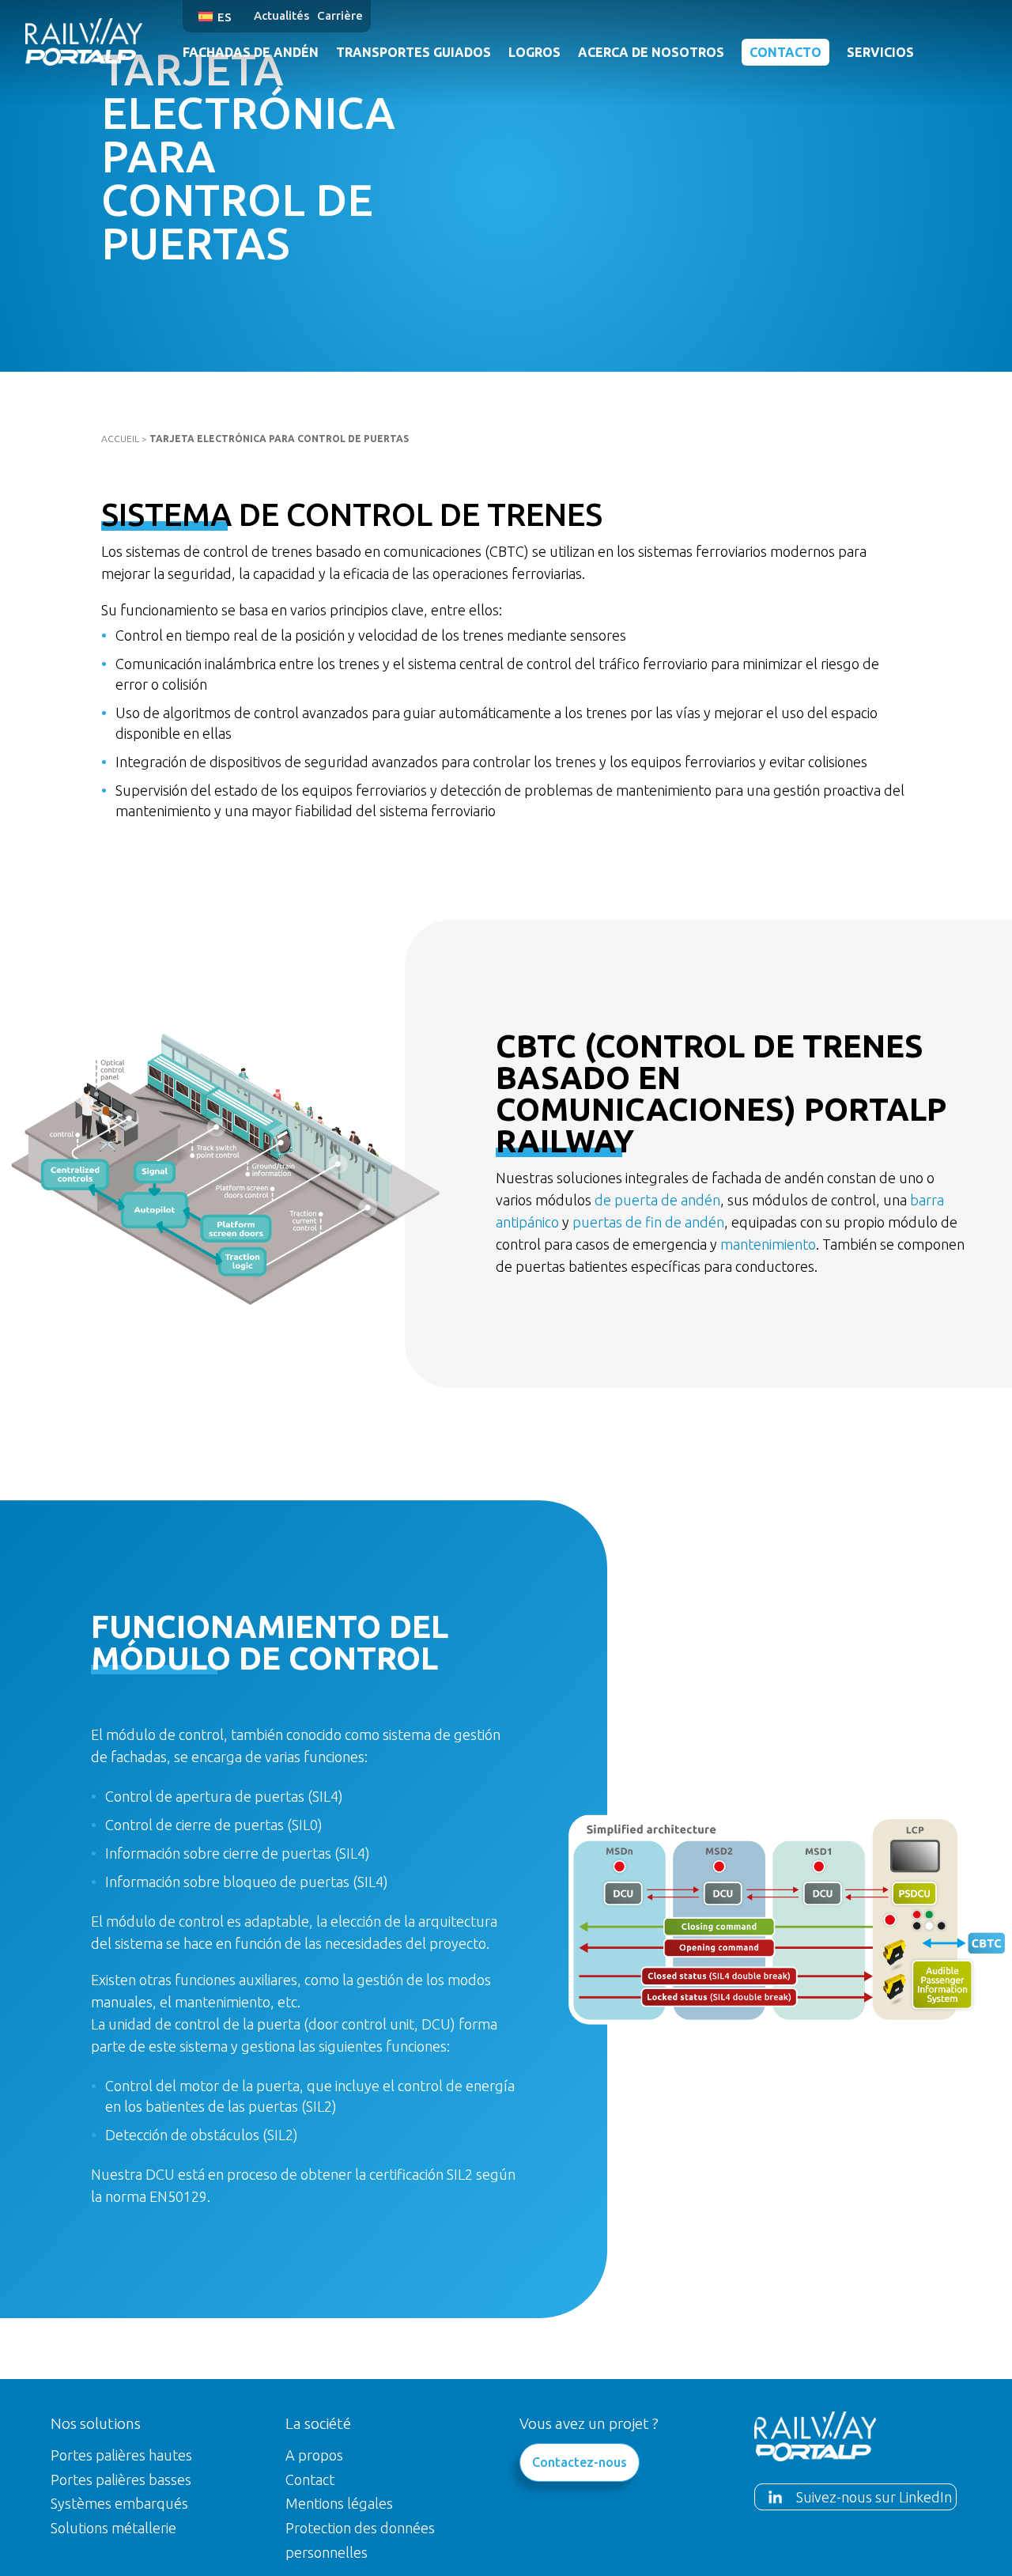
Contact (310, 2480)
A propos (314, 2455)
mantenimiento (768, 1244)
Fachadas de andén (251, 52)
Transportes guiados (413, 52)
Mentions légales (339, 2503)
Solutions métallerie (113, 2528)
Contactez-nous (580, 2462)
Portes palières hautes (121, 2455)
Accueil (120, 439)
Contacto (785, 52)
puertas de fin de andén (648, 1222)
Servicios (880, 52)
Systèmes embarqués (119, 2503)
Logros (534, 52)
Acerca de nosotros (651, 52)
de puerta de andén (657, 1200)
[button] (218, 16)
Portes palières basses (121, 2480)
